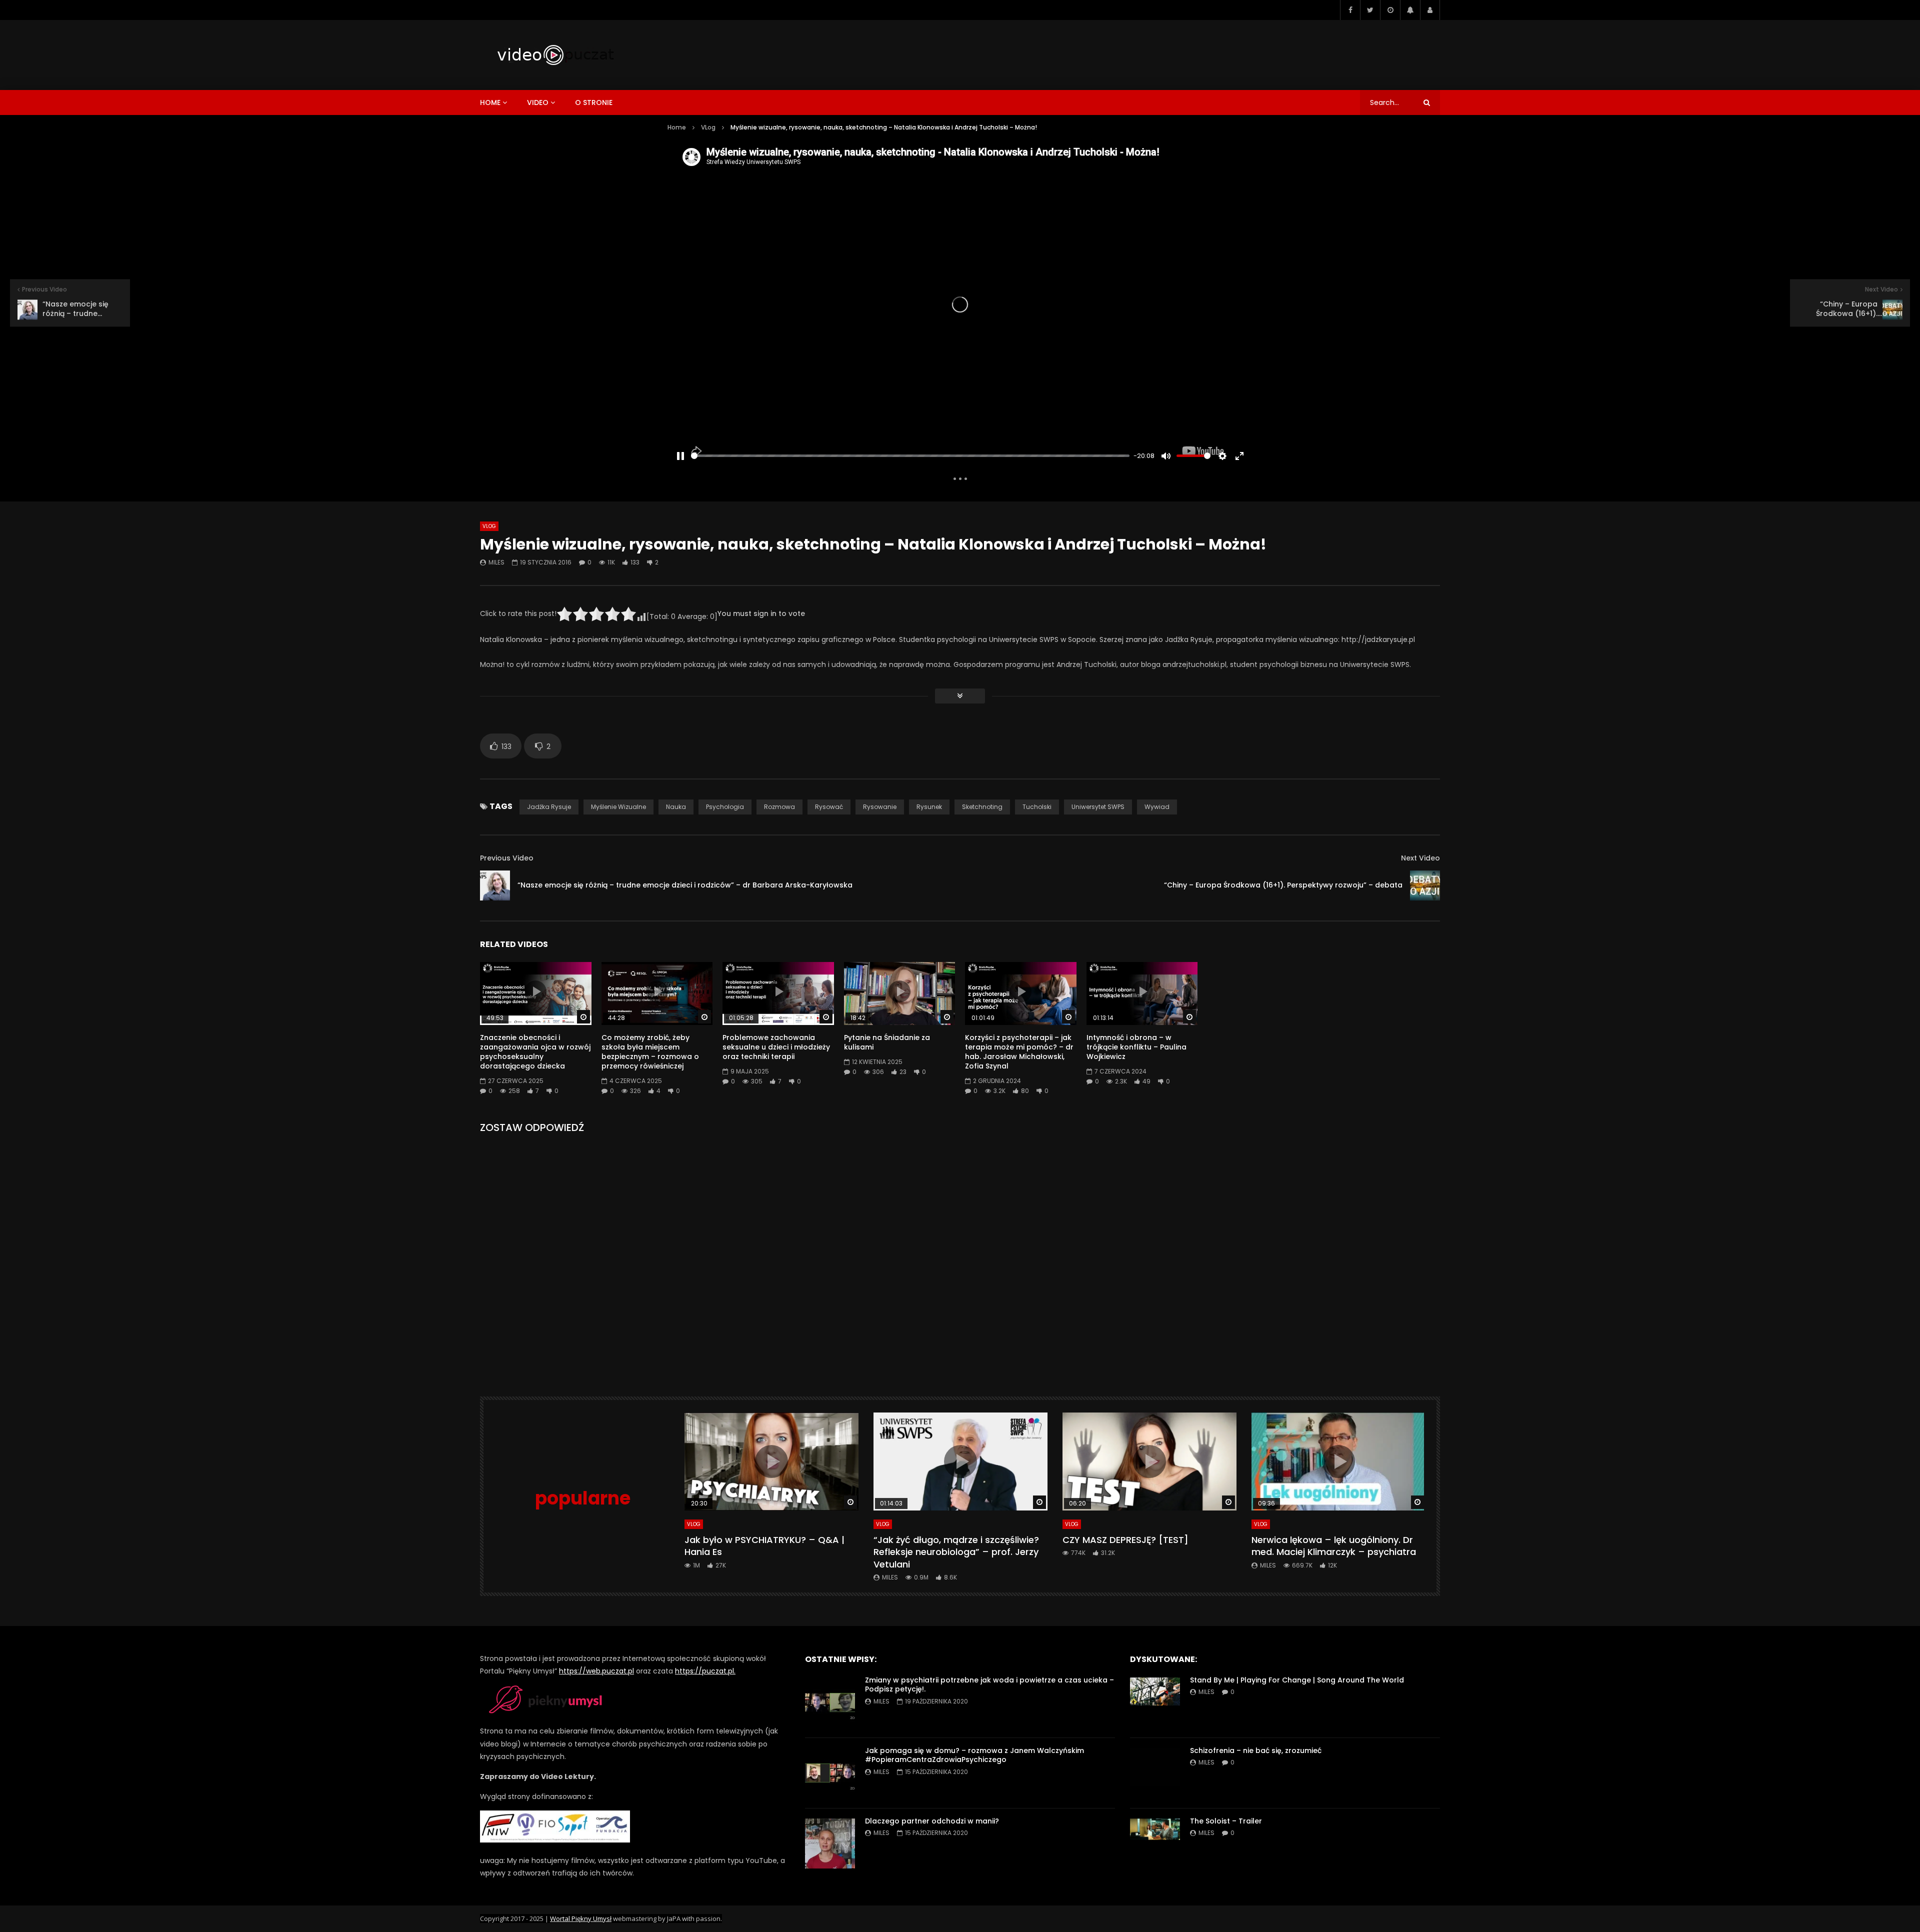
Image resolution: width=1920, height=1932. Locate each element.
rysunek (929, 807)
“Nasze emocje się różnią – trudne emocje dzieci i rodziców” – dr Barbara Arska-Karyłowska (685, 885)
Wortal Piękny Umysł (581, 1918)
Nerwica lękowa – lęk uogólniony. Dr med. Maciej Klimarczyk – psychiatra (1334, 1546)
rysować (829, 807)
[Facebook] (1350, 10)
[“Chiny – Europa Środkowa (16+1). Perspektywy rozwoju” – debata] (1425, 885)
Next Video (1420, 858)
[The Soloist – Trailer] (1155, 1843)
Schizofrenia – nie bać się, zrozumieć (1256, 1750)
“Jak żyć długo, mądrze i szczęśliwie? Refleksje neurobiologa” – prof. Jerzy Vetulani (956, 1552)
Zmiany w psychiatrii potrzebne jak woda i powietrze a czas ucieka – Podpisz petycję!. (989, 1685)
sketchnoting (982, 807)
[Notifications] (1410, 10)
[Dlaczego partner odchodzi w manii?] (830, 1843)
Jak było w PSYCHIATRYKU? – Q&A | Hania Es (764, 1546)
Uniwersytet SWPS (1098, 807)
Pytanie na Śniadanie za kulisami (887, 1042)
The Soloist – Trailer (1226, 1821)
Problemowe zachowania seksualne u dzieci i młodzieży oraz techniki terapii (776, 1047)
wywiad (1157, 807)
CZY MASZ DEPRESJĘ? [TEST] (1125, 1540)
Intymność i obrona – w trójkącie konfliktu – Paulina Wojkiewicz (1136, 1047)
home (490, 102)
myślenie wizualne (618, 807)
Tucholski (1037, 807)
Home (677, 127)
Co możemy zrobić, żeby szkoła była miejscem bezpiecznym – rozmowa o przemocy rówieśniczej (650, 1052)
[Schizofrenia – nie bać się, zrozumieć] (1155, 1773)
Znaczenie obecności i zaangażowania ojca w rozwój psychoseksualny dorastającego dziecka (535, 1052)
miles (496, 562)
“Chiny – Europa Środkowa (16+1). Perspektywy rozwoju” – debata (1283, 885)
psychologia (725, 807)
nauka (676, 807)
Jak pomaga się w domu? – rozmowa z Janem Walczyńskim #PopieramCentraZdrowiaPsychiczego (974, 1755)
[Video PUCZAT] (555, 55)
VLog (708, 127)
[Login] (1430, 10)
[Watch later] (1390, 10)
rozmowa (779, 807)
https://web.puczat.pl (596, 1671)
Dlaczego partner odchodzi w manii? (932, 1821)
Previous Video (507, 858)
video (538, 102)
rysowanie (880, 807)
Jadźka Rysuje (549, 807)
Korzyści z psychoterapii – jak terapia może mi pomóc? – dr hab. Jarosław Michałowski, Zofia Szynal (1019, 1052)
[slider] (910, 456)
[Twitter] (1370, 10)
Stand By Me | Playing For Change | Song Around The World (1297, 1680)
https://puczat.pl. (705, 1671)
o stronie (594, 102)
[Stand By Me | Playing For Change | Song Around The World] (1155, 1702)
